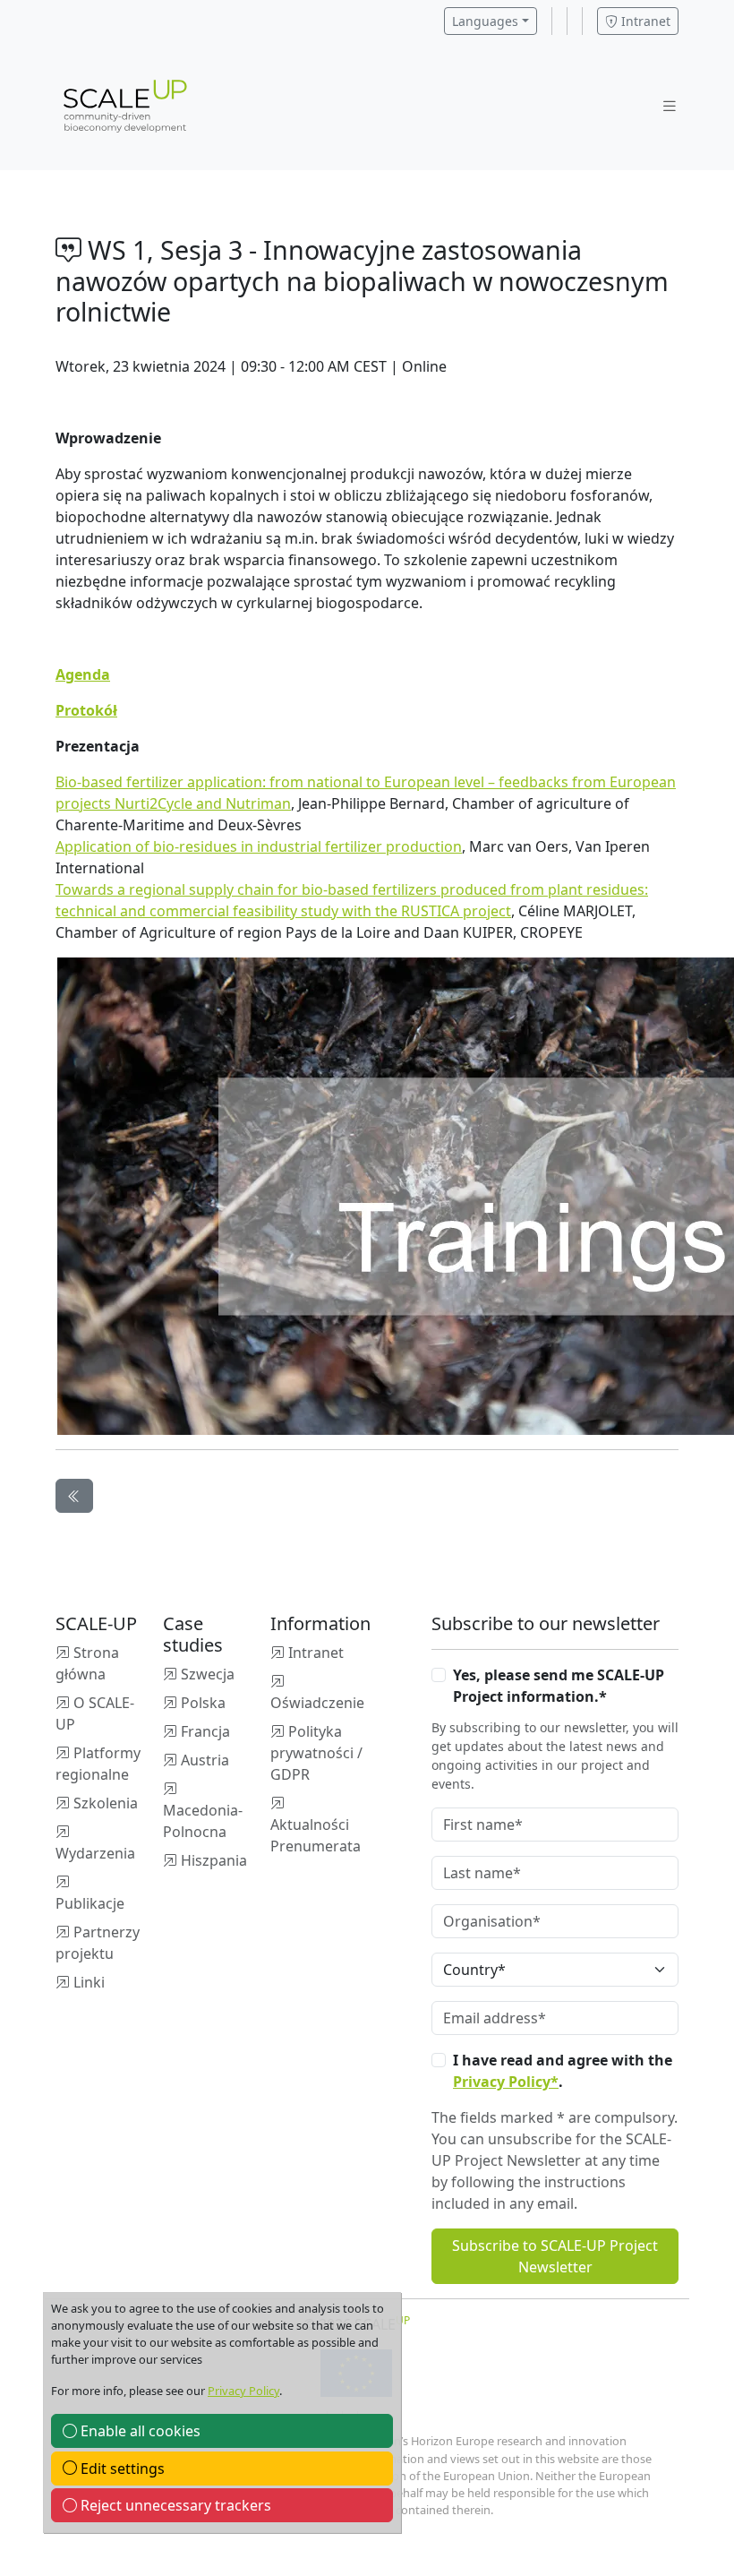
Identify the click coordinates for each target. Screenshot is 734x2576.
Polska (203, 1703)
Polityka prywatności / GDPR (316, 1753)
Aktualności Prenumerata (316, 1835)
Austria (205, 1760)
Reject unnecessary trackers (174, 2505)
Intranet (644, 21)
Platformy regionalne (98, 1764)
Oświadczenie (317, 1703)
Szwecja (208, 1674)
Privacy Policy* (506, 2082)
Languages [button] (485, 21)
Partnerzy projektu (98, 1943)
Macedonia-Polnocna (203, 1821)
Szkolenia (106, 1803)
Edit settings (121, 2469)
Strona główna (87, 1663)
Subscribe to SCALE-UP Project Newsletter (555, 2256)
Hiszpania (214, 1860)
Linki (89, 1982)
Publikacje (90, 1903)
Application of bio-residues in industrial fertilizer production (259, 846)
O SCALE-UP (95, 1713)
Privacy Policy (243, 2391)
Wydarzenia (95, 1853)
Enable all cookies (139, 2431)
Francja (205, 1731)
